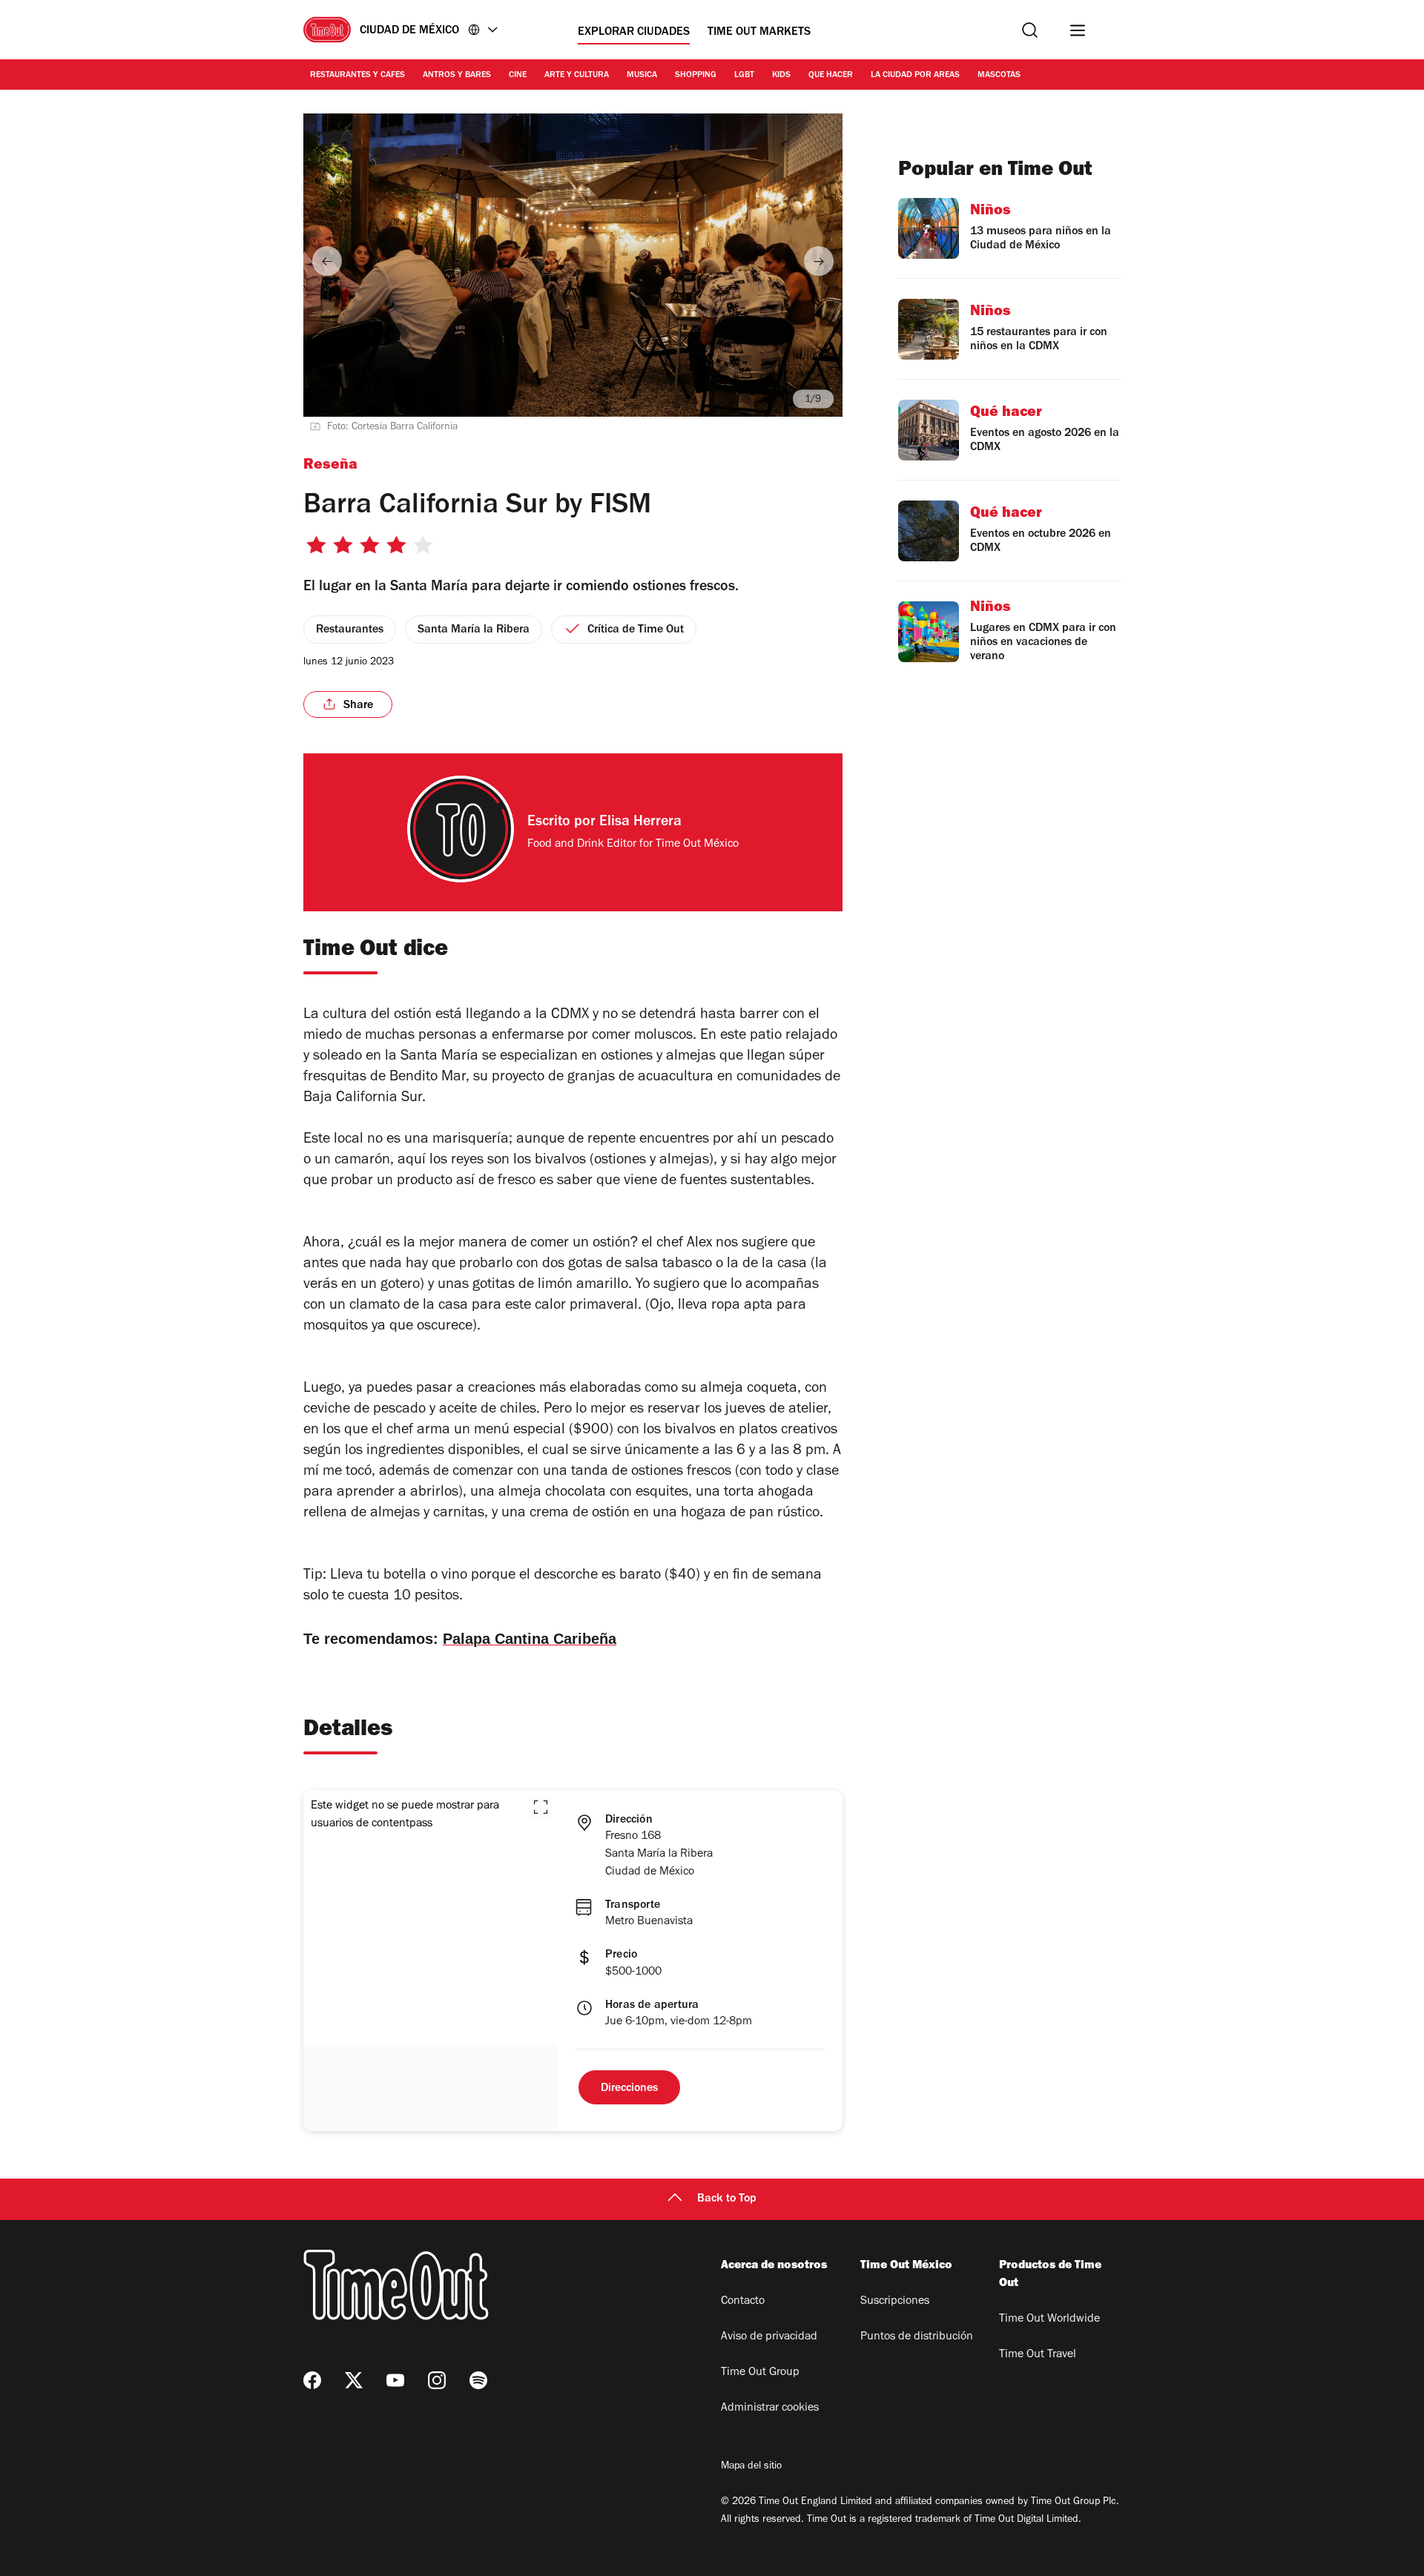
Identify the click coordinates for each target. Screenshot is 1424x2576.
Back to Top (727, 2199)
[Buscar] (1030, 30)
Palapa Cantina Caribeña (530, 1639)
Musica (642, 76)
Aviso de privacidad (769, 2337)
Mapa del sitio (751, 2467)
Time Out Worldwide (1049, 2319)
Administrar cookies (770, 2408)
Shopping (696, 76)
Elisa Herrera (640, 823)
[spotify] (478, 2380)
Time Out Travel (1038, 2355)
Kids (781, 76)
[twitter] (354, 2380)
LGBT (744, 76)
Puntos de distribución (917, 2337)
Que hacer (831, 76)
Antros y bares (457, 76)
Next (819, 261)
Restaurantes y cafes (357, 76)
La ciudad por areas (915, 76)
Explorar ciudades (634, 33)
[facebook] (312, 2380)
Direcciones (629, 2089)
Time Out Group (760, 2373)
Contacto (743, 2302)
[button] (541, 1807)
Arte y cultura (577, 76)
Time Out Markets (759, 33)
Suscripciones (895, 2302)
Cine (518, 76)
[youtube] (395, 2380)
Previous (327, 261)
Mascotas (999, 76)
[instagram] (437, 2380)
